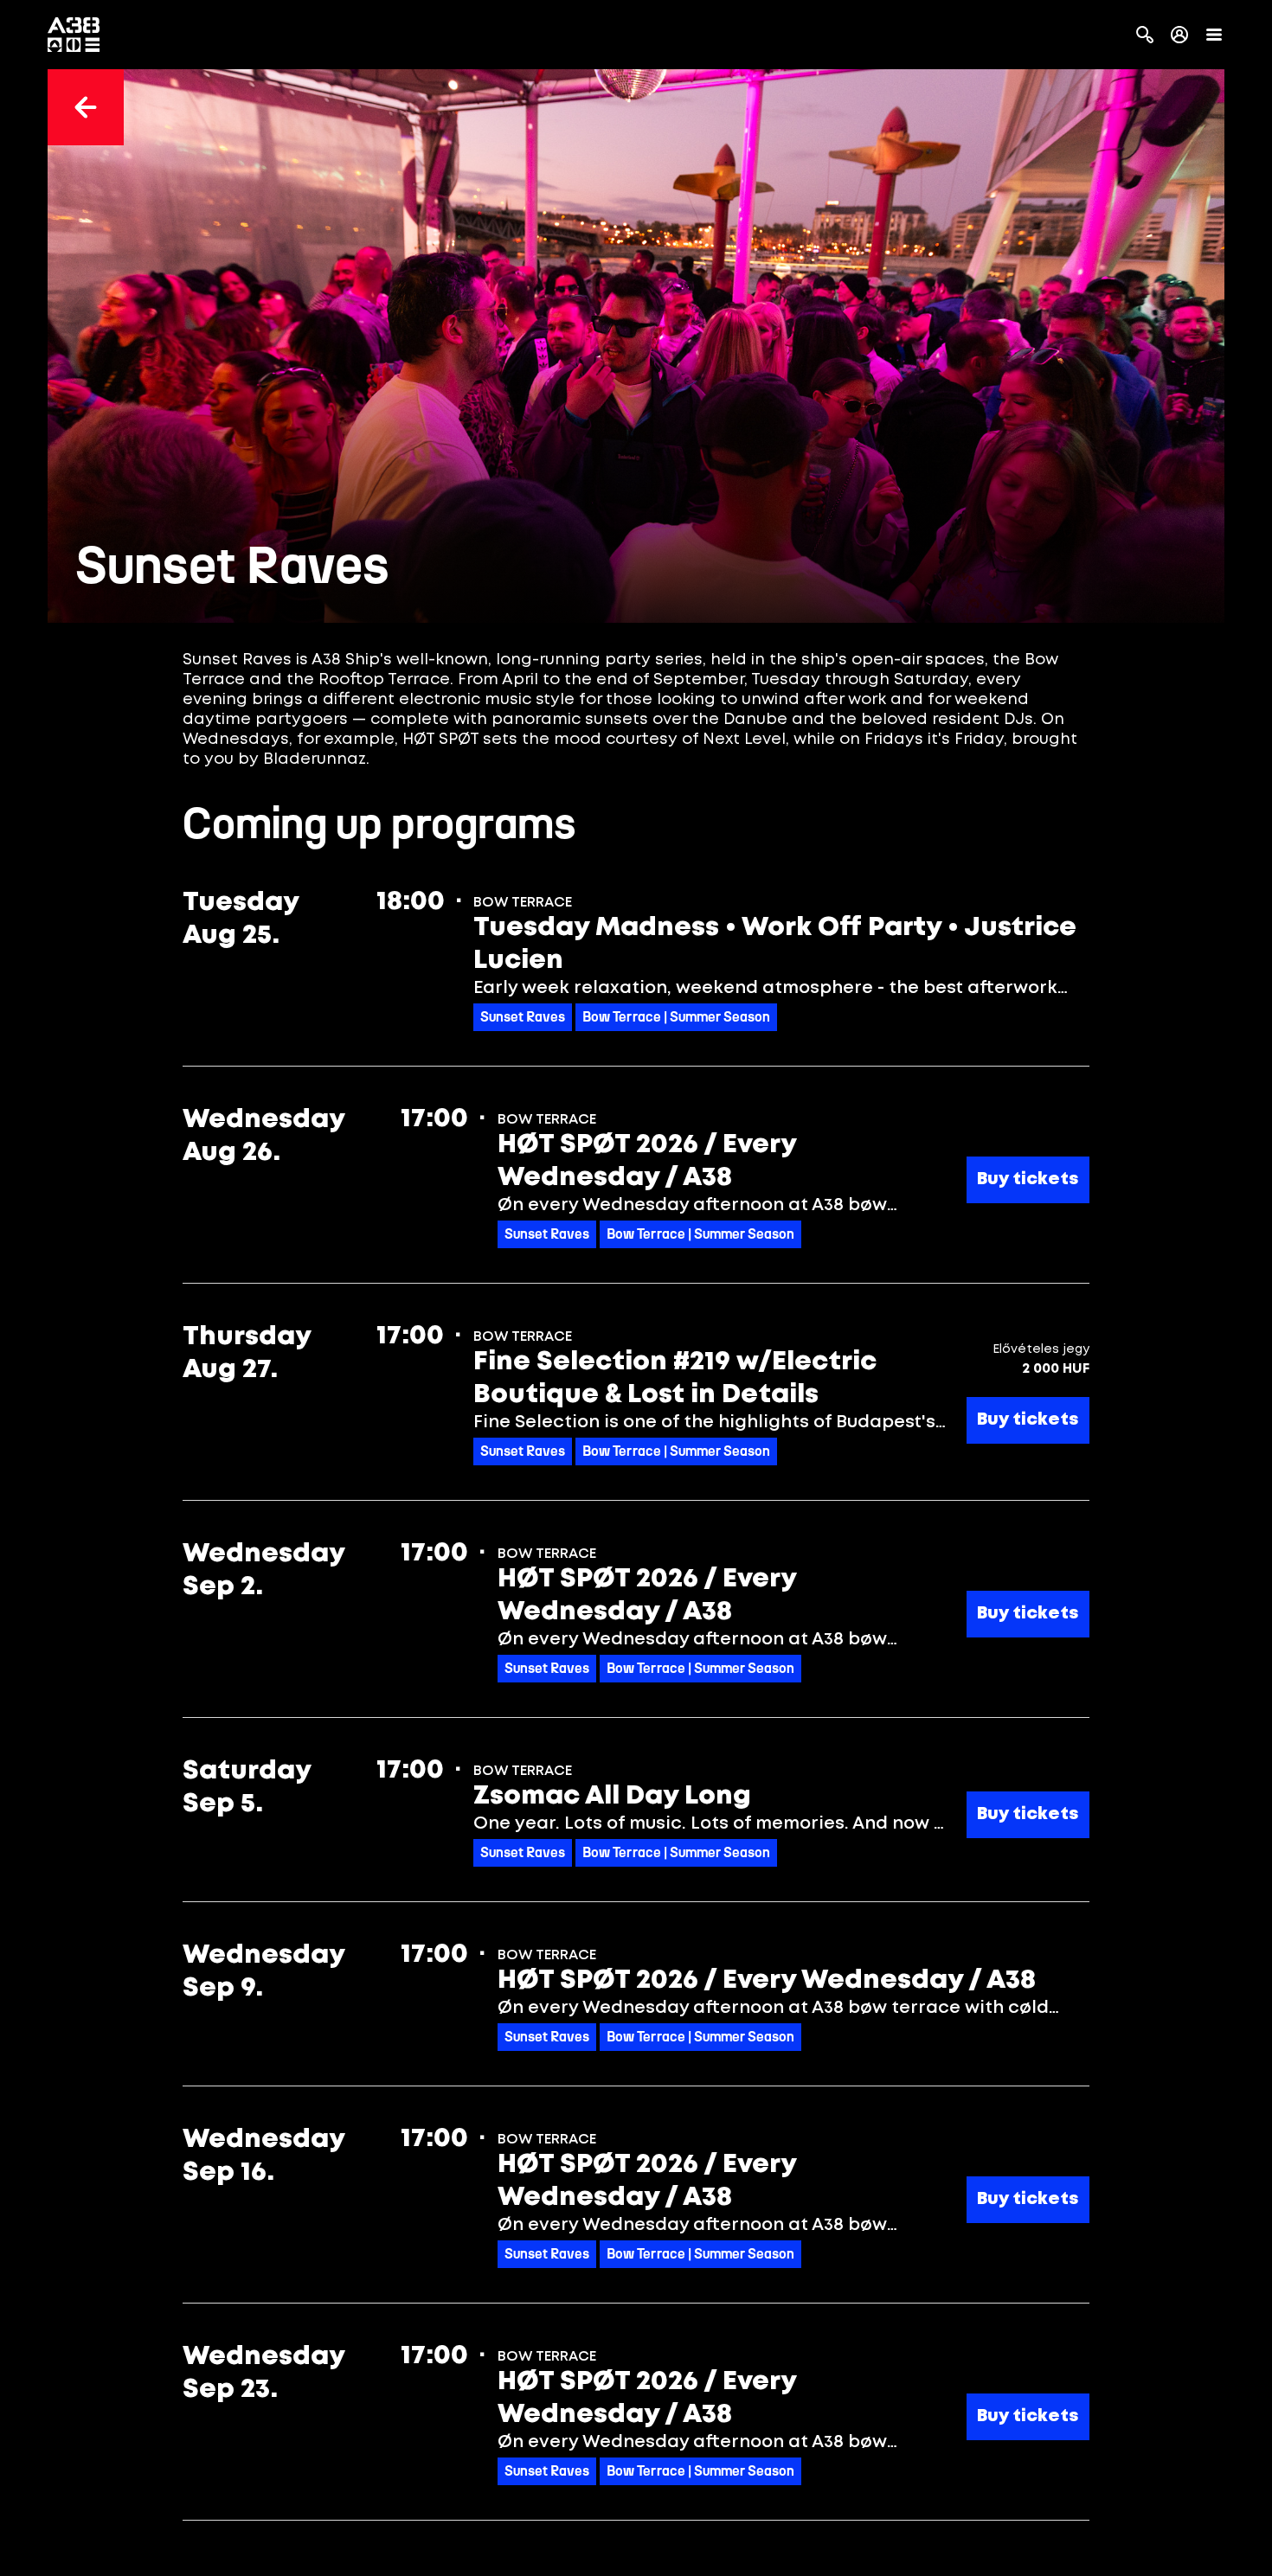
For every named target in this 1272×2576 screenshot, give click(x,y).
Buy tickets (1028, 1179)
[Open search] (1145, 35)
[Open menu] (1214, 35)
